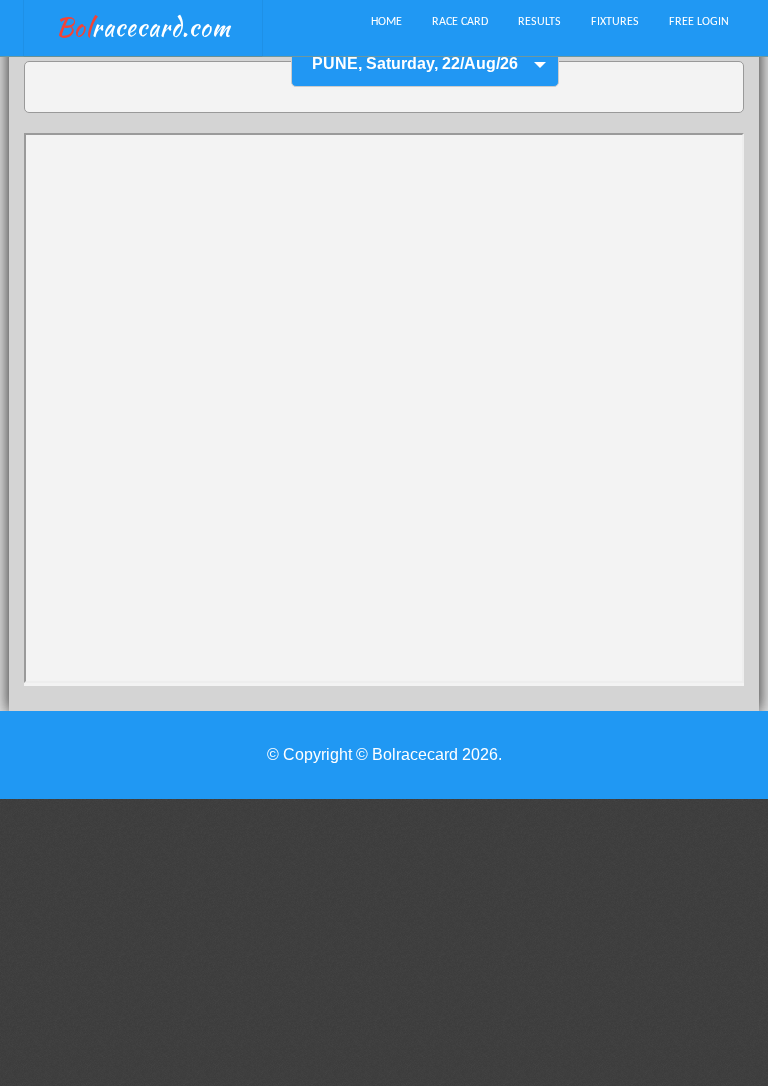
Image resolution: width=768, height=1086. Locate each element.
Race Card (460, 22)
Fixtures (615, 22)
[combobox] (425, 64)
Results (539, 22)
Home (386, 22)
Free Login (699, 22)
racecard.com (143, 27)
